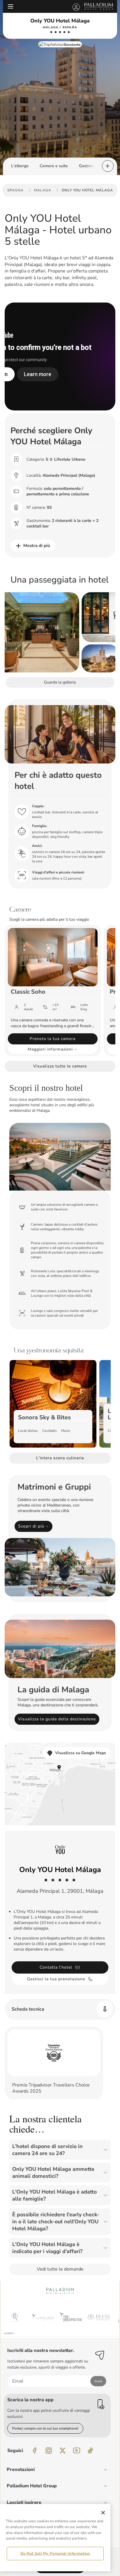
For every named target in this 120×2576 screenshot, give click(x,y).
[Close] (103, 2513)
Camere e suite (54, 166)
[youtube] (77, 2451)
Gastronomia (91, 166)
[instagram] (49, 2451)
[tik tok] (91, 2451)
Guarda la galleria (60, 682)
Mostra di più (37, 546)
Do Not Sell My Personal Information (55, 2554)
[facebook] (35, 2451)
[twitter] (63, 2451)
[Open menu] (10, 6)
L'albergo (20, 166)
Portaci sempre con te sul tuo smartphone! (45, 2428)
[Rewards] (76, 6)
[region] (55, 2538)
